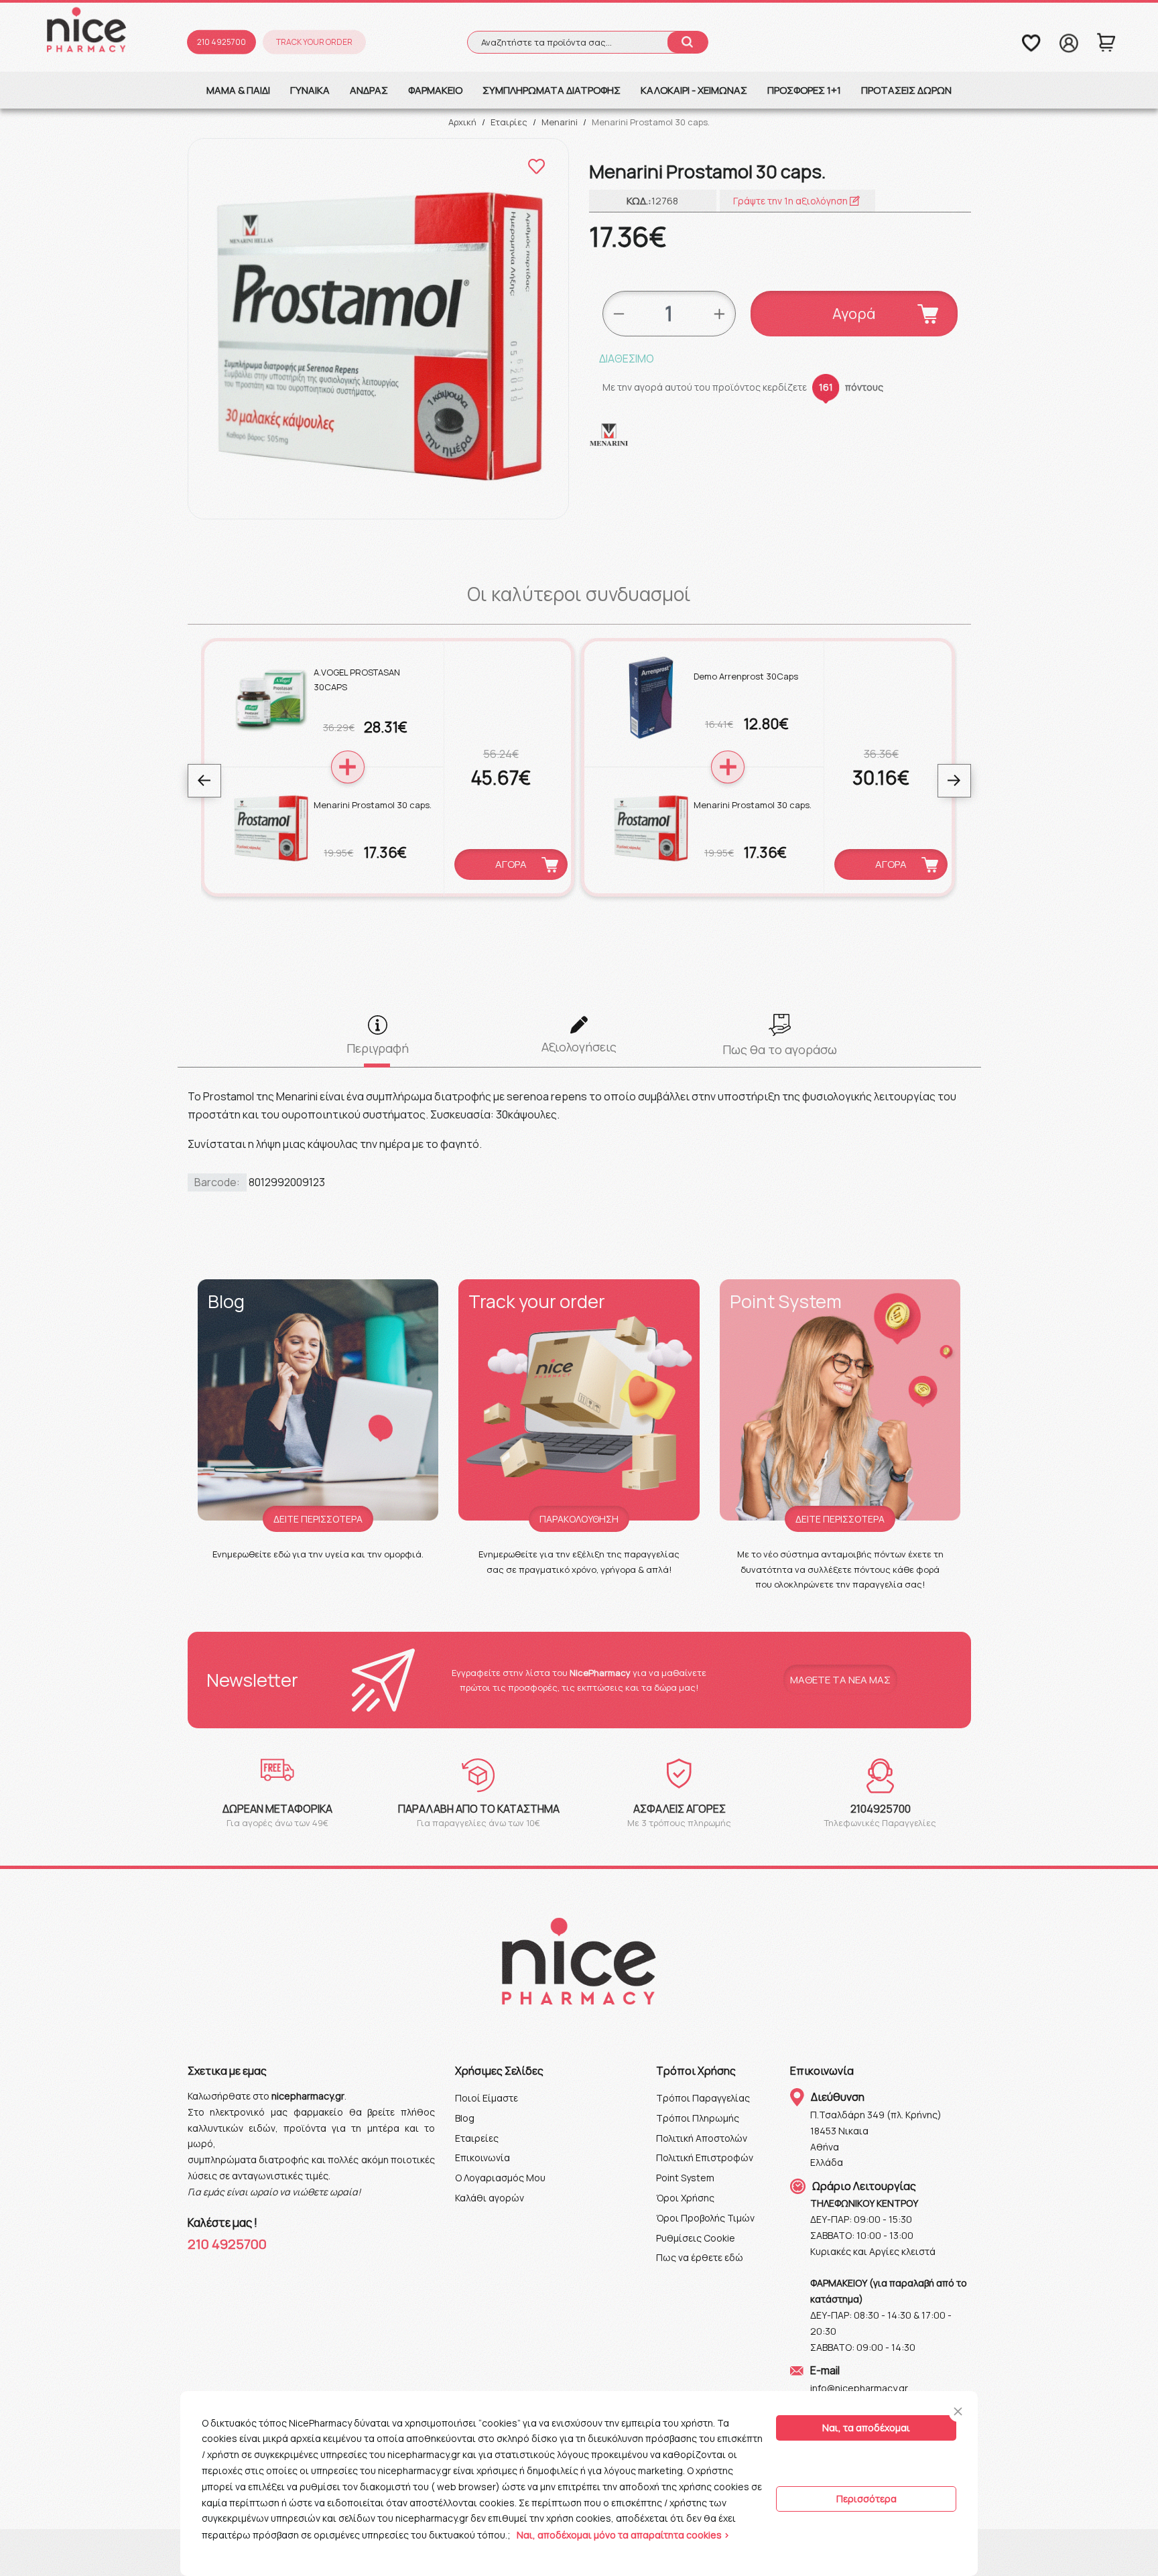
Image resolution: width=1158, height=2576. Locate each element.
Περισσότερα (866, 2499)
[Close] (958, 2411)
